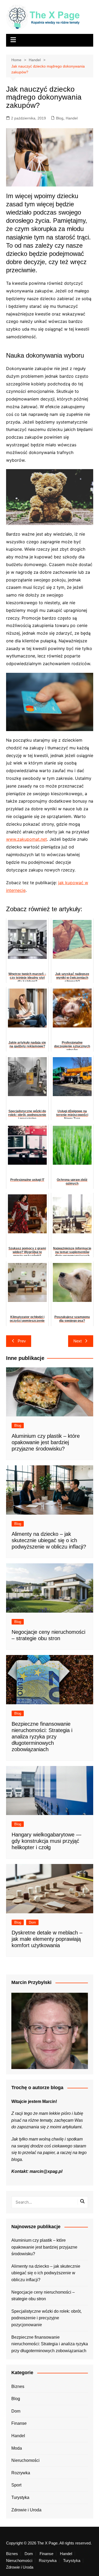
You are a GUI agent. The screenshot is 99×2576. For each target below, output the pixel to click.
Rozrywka (21, 2473)
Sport (16, 2485)
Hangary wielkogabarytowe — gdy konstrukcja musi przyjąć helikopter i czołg (46, 1841)
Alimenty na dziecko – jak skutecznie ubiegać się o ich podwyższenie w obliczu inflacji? (49, 1540)
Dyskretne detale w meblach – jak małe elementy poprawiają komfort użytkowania (47, 1939)
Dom (32, 1922)
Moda (17, 2448)
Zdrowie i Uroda (26, 2510)
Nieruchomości (25, 2460)
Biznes (18, 2386)
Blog (60, 118)
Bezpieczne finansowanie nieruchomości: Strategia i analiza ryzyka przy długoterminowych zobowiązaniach (42, 1737)
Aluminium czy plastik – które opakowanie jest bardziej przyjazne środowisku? (46, 1442)
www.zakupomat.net (27, 839)
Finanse (19, 2423)
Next (77, 1341)
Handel (72, 118)
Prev (22, 1341)
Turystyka (20, 2497)
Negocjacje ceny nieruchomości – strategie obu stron (43, 2296)
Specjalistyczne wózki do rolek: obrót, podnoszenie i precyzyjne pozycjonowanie (46, 2318)
